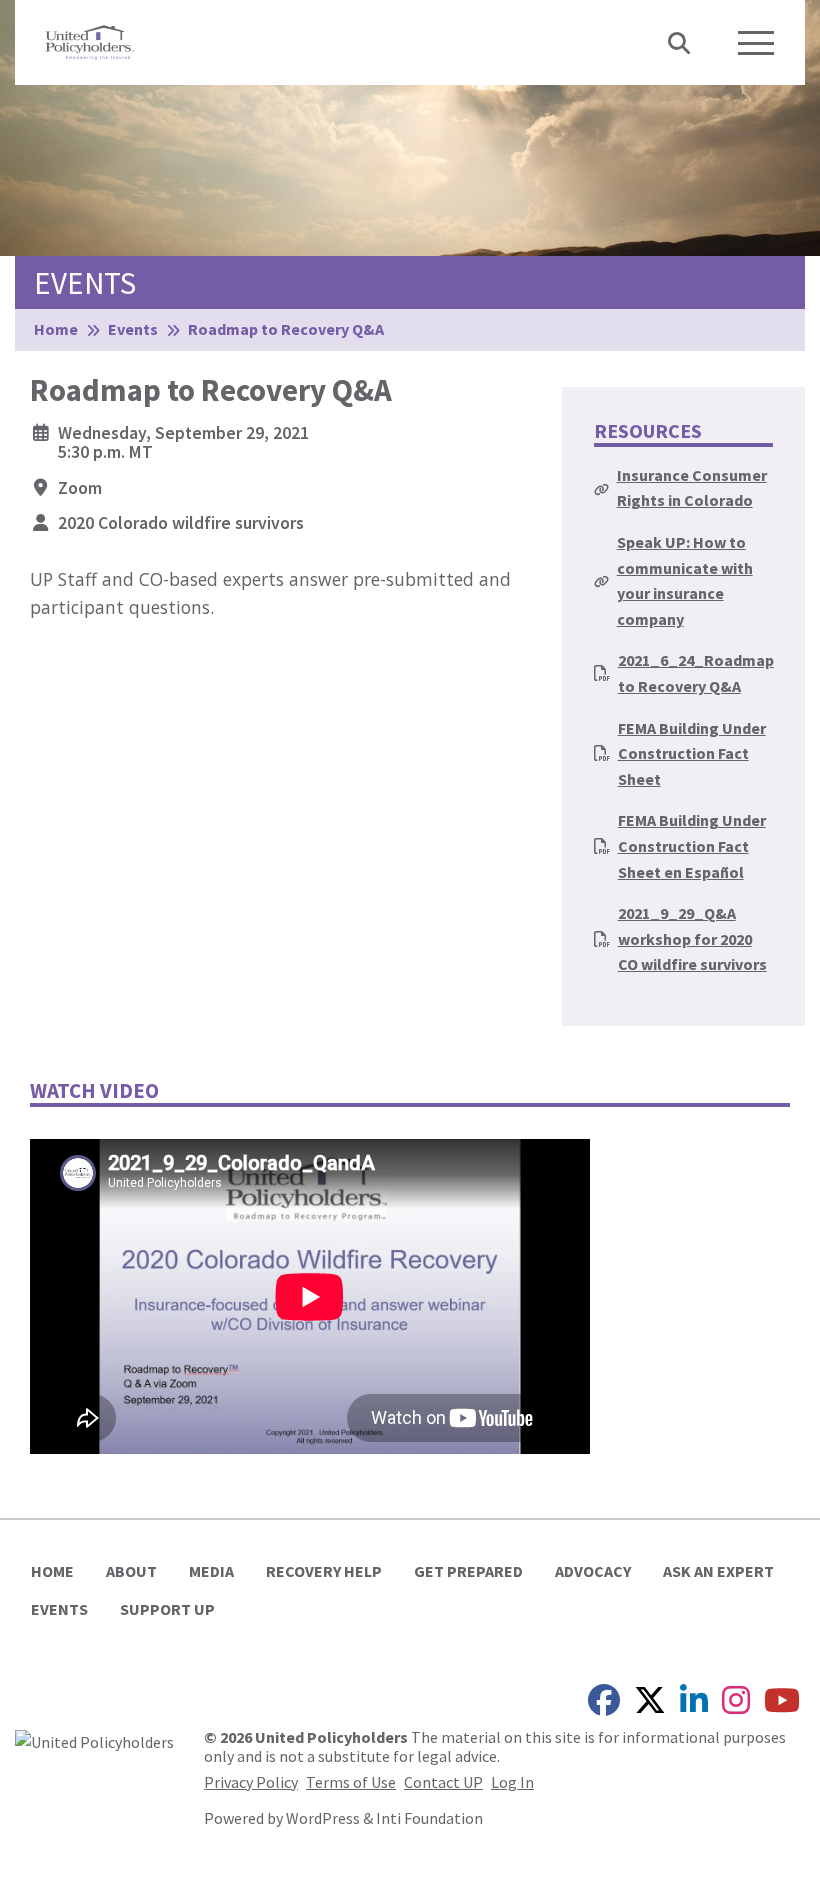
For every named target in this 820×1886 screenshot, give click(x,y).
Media (211, 1571)
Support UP (167, 1609)
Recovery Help (324, 1571)
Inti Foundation (429, 1818)
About (131, 1571)
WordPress (323, 1818)
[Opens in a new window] (94, 1740)
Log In (512, 1782)
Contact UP (443, 1782)
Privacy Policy (251, 1782)
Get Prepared (468, 1571)
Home (52, 1571)
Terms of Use (351, 1782)
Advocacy (593, 1571)
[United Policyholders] (90, 40)
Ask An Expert (718, 1571)
